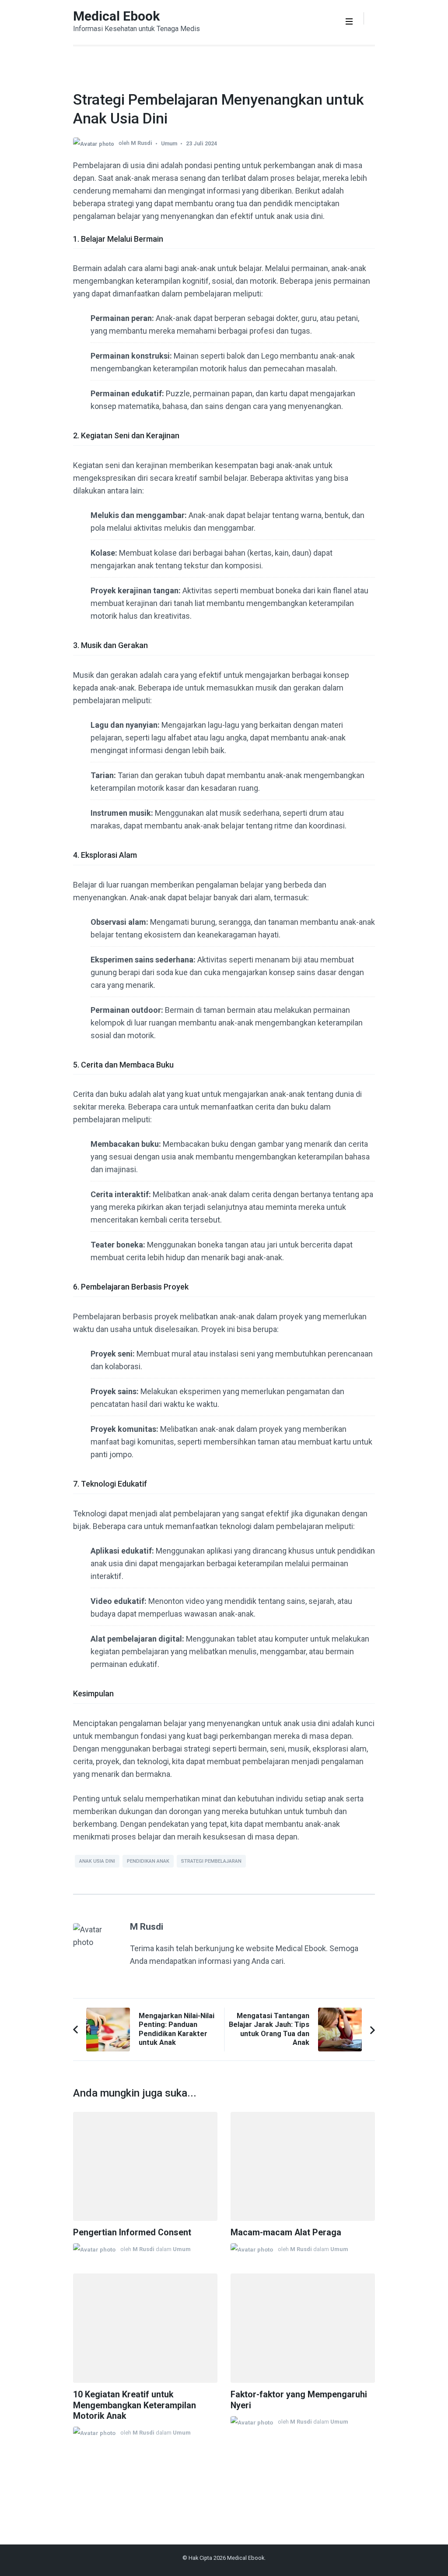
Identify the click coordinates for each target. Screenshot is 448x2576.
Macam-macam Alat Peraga (286, 2232)
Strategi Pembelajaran (211, 1861)
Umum (169, 143)
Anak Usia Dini (97, 1861)
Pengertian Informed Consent (132, 2232)
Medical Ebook (116, 16)
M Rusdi (142, 143)
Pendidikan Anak (148, 1861)
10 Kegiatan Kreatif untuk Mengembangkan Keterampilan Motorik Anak (135, 2405)
